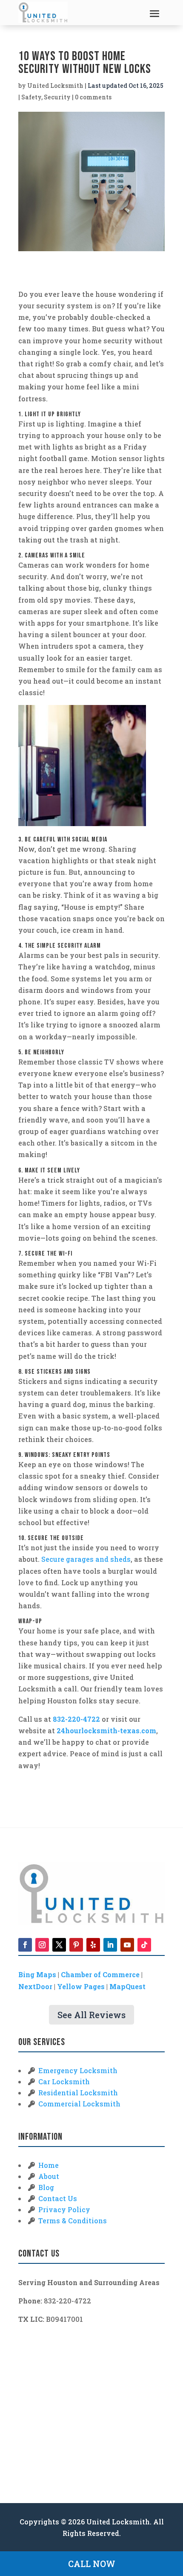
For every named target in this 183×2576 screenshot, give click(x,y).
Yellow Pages (81, 1986)
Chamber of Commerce (100, 1974)
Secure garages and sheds (86, 1559)
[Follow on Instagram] (42, 1945)
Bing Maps (37, 1974)
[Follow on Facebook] (25, 1945)
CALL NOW (92, 2564)
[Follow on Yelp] (93, 1945)
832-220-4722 (76, 1719)
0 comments (93, 97)
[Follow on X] (59, 1945)
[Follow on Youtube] (127, 1945)
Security (57, 97)
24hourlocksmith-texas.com (106, 1730)
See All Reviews (91, 2015)
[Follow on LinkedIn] (110, 1945)
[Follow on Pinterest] (76, 1945)
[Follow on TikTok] (144, 1945)
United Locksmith (55, 86)
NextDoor (35, 1986)
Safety (31, 97)
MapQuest (127, 1986)
